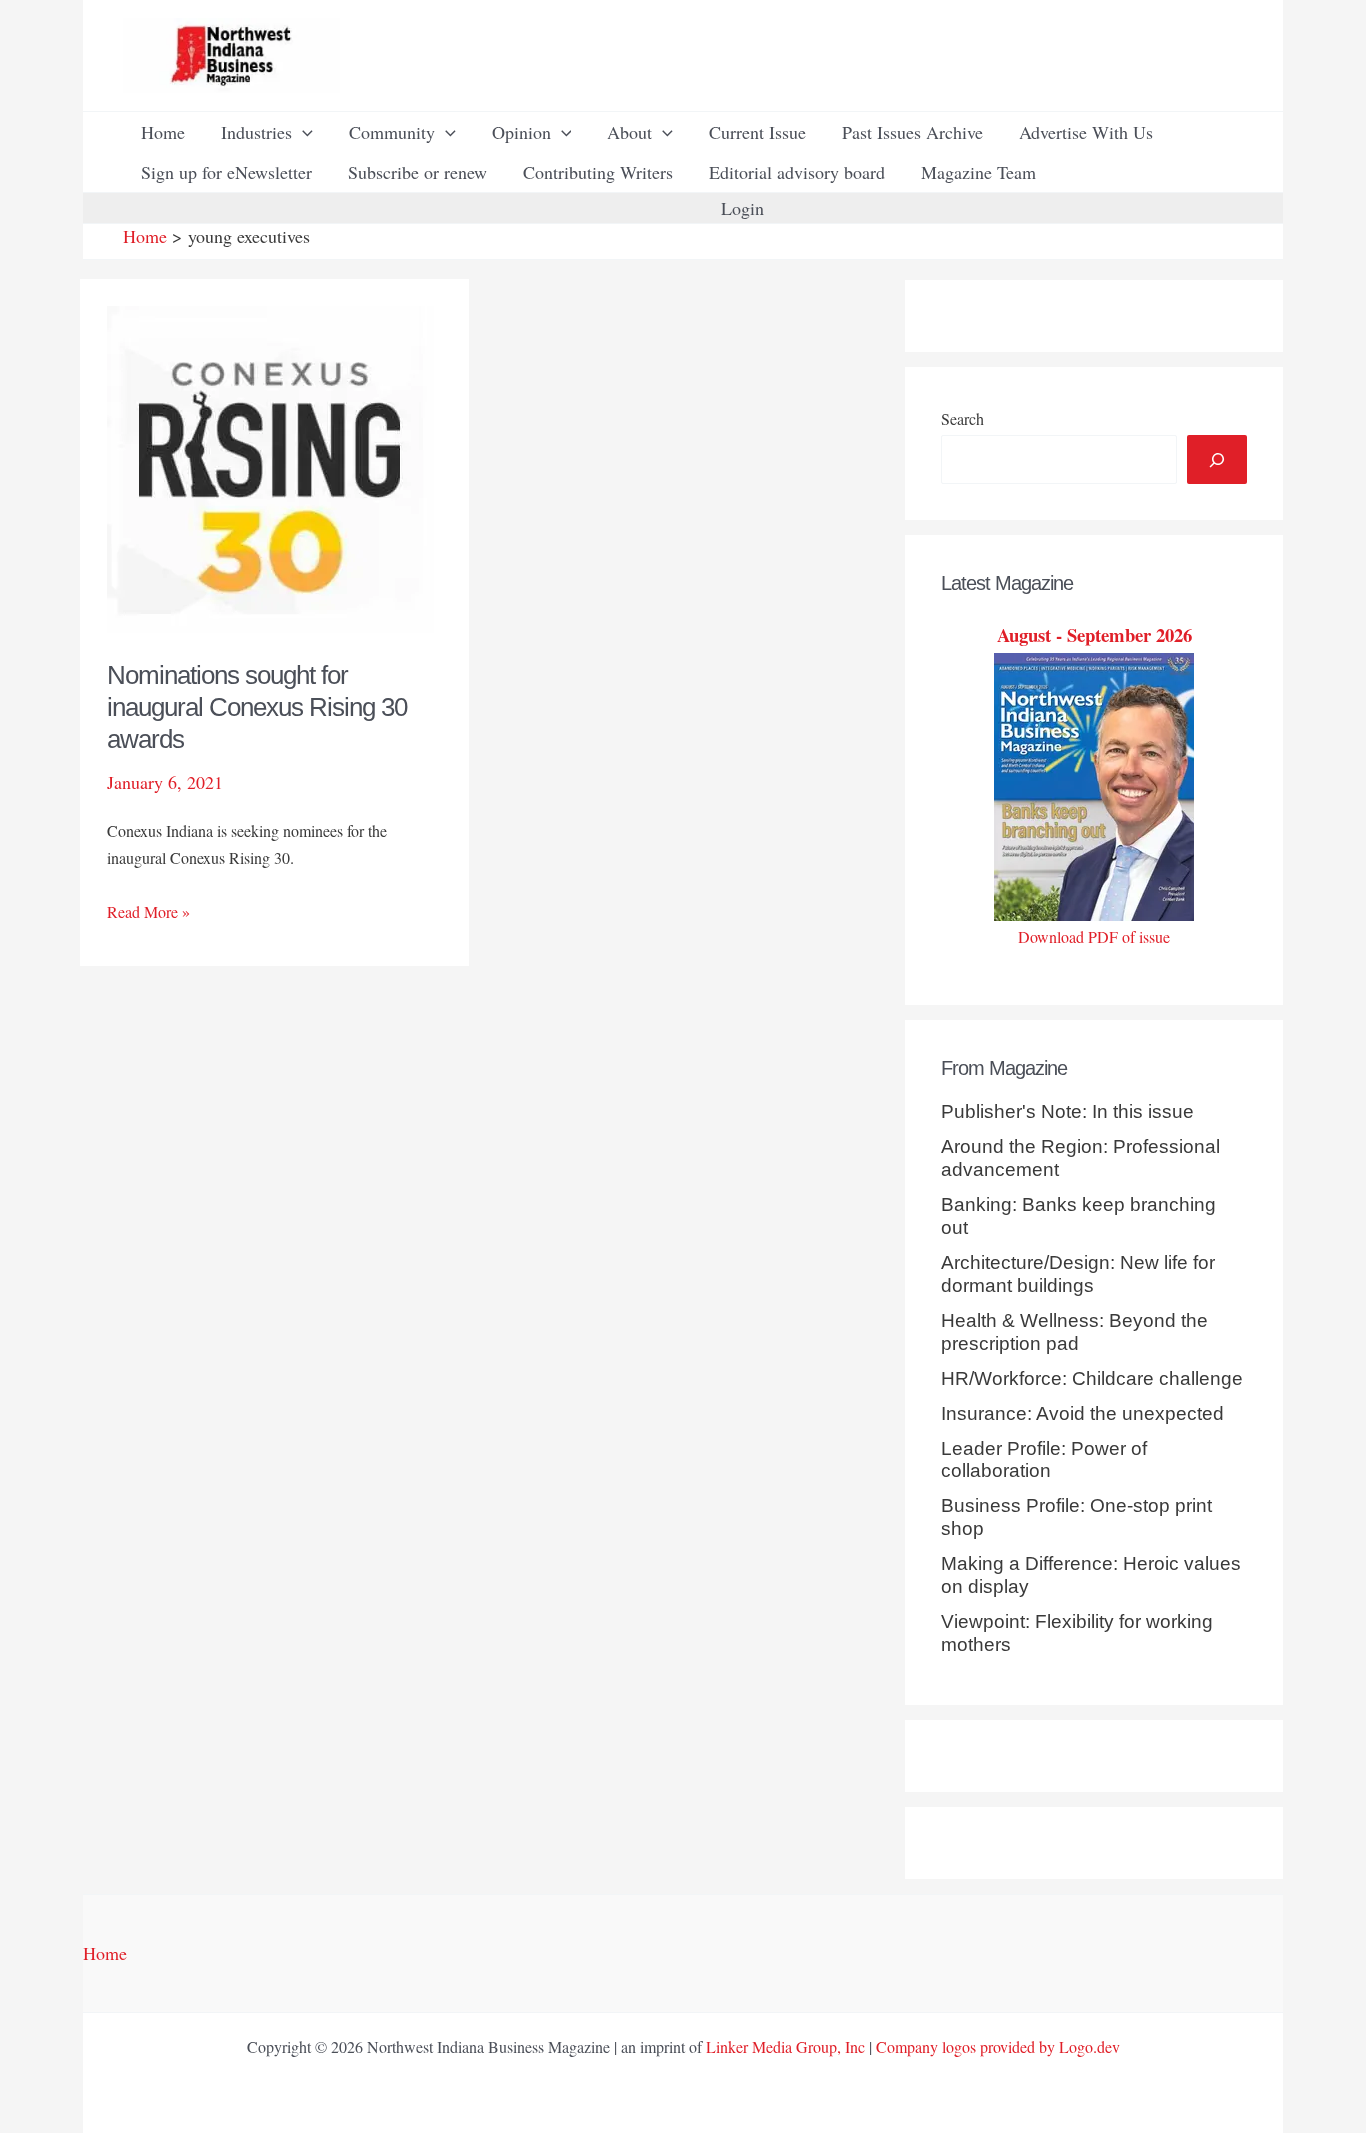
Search (962, 418)
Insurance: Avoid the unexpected (1082, 1413)
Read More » (148, 912)
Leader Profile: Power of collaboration (1044, 1460)
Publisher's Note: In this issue (1067, 1111)
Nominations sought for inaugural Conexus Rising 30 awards (257, 707)
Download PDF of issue (1094, 936)
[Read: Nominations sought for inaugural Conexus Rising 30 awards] (270, 467)
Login (742, 208)
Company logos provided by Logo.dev (998, 2046)
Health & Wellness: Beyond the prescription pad (1074, 1332)
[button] (302, 132)
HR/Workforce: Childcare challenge (1092, 1378)
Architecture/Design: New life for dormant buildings (1078, 1274)
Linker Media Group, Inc (785, 2046)
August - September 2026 (1094, 634)
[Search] (1217, 459)
